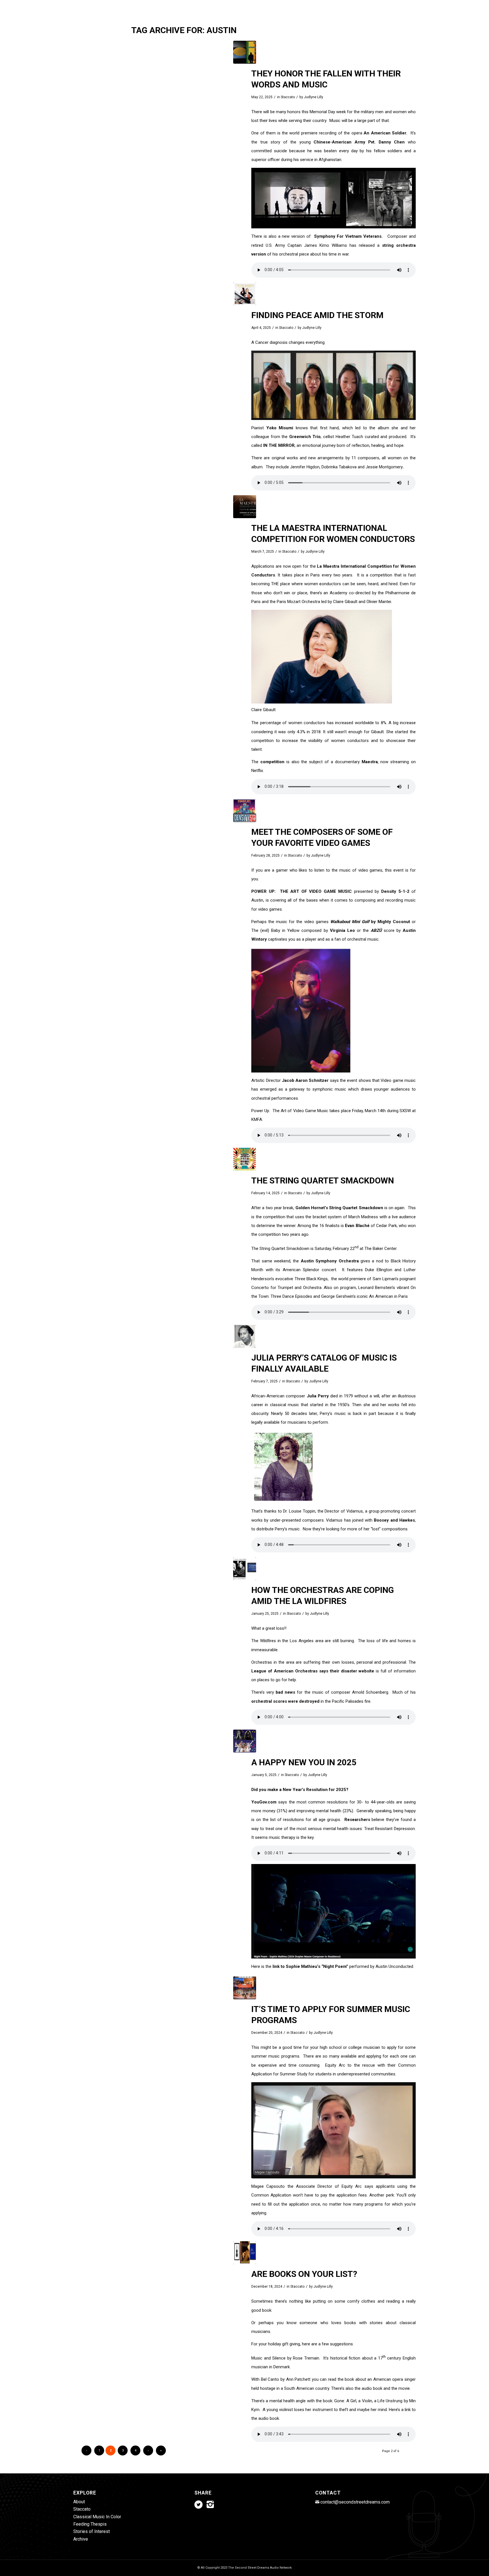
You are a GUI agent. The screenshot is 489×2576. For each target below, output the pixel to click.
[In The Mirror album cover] (245, 294)
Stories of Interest (92, 2531)
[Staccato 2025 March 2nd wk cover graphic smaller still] (245, 811)
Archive (81, 2539)
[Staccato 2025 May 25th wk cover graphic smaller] (245, 52)
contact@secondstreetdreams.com (355, 2502)
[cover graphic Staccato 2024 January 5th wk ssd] (245, 1741)
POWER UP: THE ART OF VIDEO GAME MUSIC (302, 891)
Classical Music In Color (97, 2517)
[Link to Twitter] (394, 4)
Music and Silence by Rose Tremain (285, 2358)
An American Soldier (385, 133)
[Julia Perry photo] (245, 1336)
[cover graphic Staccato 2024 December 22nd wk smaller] (245, 2253)
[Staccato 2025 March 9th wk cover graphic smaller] (245, 507)
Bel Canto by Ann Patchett (286, 2379)
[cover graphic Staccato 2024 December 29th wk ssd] (245, 1988)
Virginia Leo (341, 930)
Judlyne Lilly (314, 97)
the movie (401, 2388)
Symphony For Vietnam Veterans (348, 236)
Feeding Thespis (90, 2524)
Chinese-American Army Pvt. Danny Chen (361, 142)
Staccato (288, 97)
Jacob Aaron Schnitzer (305, 1080)
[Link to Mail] (411, 4)
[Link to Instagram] (403, 4)
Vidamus (355, 1511)
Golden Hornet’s (312, 1208)
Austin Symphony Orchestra (330, 1261)
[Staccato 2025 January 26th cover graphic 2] (245, 1569)
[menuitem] (215, 21)
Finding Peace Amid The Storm (317, 315)
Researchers (358, 1820)
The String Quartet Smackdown (323, 1180)
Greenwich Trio (305, 437)
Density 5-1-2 (395, 891)
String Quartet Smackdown (356, 1208)
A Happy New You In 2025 (304, 1762)
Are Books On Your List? (304, 2274)
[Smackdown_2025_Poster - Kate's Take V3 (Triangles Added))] (245, 1159)
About (79, 2502)
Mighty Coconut (394, 922)
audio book (372, 2388)
